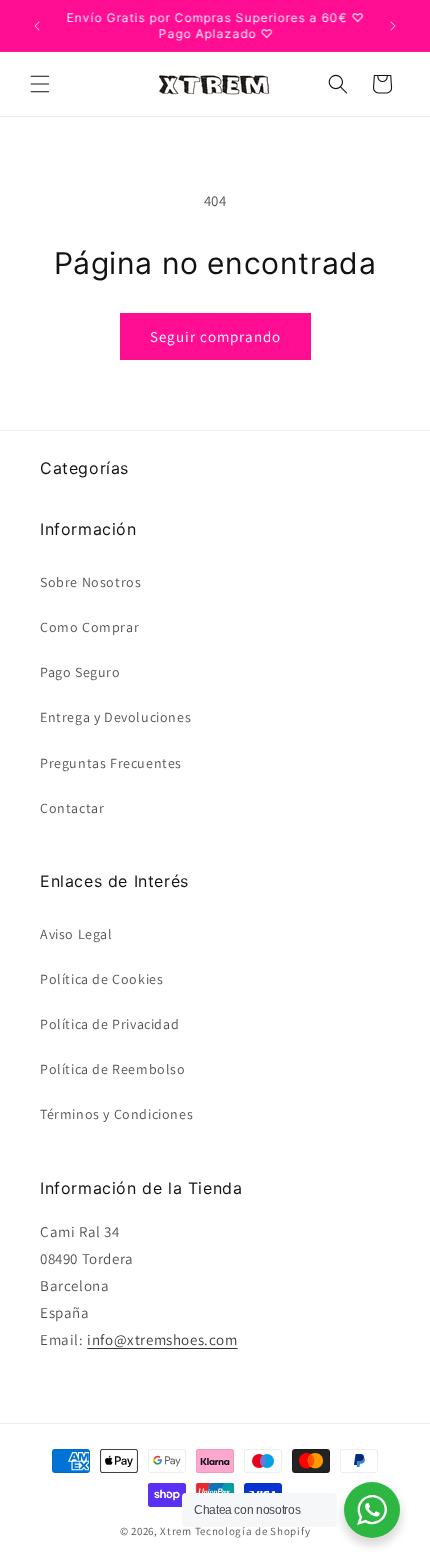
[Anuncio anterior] (37, 26)
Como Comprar (89, 627)
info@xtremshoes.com (162, 1339)
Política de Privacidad (109, 1024)
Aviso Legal (76, 934)
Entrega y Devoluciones (115, 717)
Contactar (72, 808)
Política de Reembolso (113, 1069)
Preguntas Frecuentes (111, 763)
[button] (40, 84)
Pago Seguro (80, 672)
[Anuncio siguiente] (393, 26)
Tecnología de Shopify (253, 1531)
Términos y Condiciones (116, 1114)
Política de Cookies (101, 979)
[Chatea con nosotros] (372, 1510)
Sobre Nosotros (90, 582)
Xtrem (176, 1531)
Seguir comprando (215, 336)
